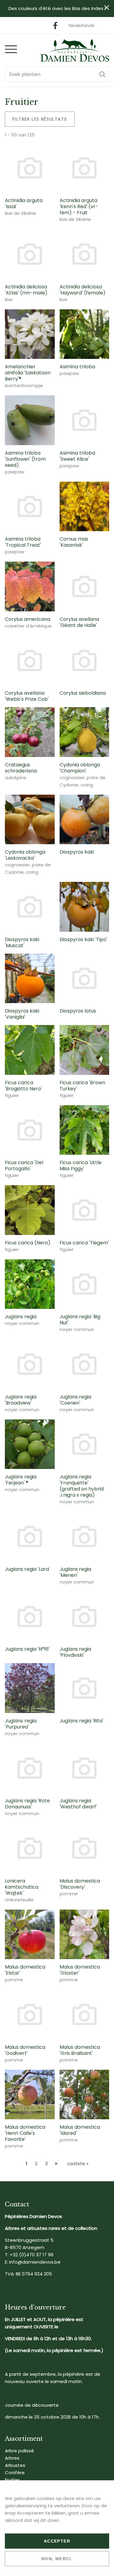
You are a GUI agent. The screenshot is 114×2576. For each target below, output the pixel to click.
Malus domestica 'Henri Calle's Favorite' (25, 2133)
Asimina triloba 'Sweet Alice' (77, 456)
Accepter (57, 2541)
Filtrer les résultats (40, 119)
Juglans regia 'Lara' (27, 1569)
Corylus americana (28, 619)
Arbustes (15, 2465)
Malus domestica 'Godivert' (25, 2050)
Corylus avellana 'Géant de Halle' (79, 622)
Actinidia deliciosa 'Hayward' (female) (83, 290)
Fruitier (12, 2480)
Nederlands (82, 25)
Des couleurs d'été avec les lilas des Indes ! (57, 8)
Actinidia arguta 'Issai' (24, 203)
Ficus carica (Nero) (28, 1243)
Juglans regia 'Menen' (75, 1572)
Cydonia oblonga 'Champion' (80, 768)
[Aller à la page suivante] (58, 2163)
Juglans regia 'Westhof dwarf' (78, 1804)
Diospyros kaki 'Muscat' (22, 942)
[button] (102, 74)
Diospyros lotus (78, 1011)
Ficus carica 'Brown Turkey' (82, 1086)
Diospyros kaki (77, 852)
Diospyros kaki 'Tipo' (83, 939)
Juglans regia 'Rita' (81, 1721)
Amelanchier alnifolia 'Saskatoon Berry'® (28, 373)
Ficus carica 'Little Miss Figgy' (81, 1166)
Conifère (15, 2473)
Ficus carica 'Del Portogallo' (24, 1166)
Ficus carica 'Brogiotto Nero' (23, 1086)
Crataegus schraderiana (21, 768)
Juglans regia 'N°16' (27, 1649)
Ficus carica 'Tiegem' (84, 1243)
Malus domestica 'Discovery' (80, 1884)
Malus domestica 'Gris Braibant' (80, 2050)
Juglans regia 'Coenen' (75, 1400)
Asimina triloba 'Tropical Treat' (23, 542)
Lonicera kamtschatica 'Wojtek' (22, 1887)
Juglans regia (21, 1317)
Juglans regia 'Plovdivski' (75, 1652)
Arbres (12, 2458)
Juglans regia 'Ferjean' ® (21, 1480)
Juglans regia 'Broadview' (21, 1400)
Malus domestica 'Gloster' (80, 1970)
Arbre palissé (19, 2451)
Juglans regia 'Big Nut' (80, 1320)
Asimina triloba (77, 367)
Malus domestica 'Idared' (80, 2130)
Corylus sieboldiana (83, 693)
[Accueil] (75, 50)
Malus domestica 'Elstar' (25, 1970)
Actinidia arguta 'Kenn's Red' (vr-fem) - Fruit (79, 206)
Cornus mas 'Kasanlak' (74, 542)
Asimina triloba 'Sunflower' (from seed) (25, 459)
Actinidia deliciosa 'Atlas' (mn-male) (26, 290)
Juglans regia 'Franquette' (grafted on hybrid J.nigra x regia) (82, 1486)
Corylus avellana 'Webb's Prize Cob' (27, 696)
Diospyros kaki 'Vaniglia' (22, 1014)
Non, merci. (57, 2559)
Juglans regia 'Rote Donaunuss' (27, 1804)
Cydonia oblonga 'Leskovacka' (25, 855)
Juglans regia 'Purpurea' (21, 1724)
